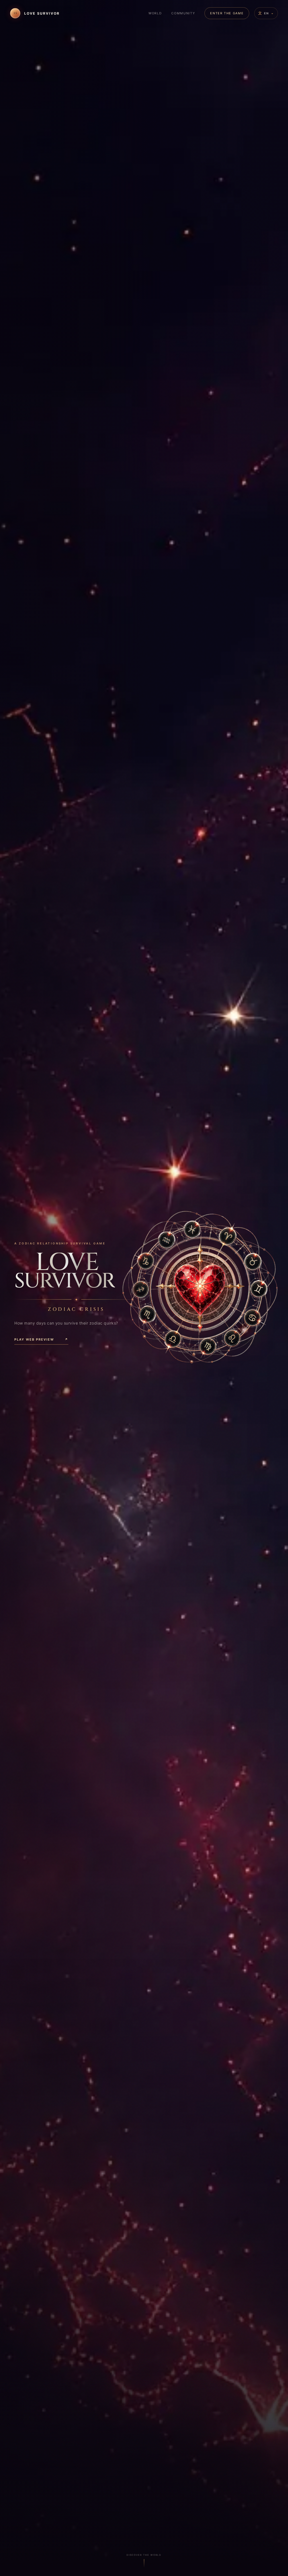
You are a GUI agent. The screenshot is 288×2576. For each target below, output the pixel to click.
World (155, 13)
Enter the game (227, 13)
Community (183, 13)
